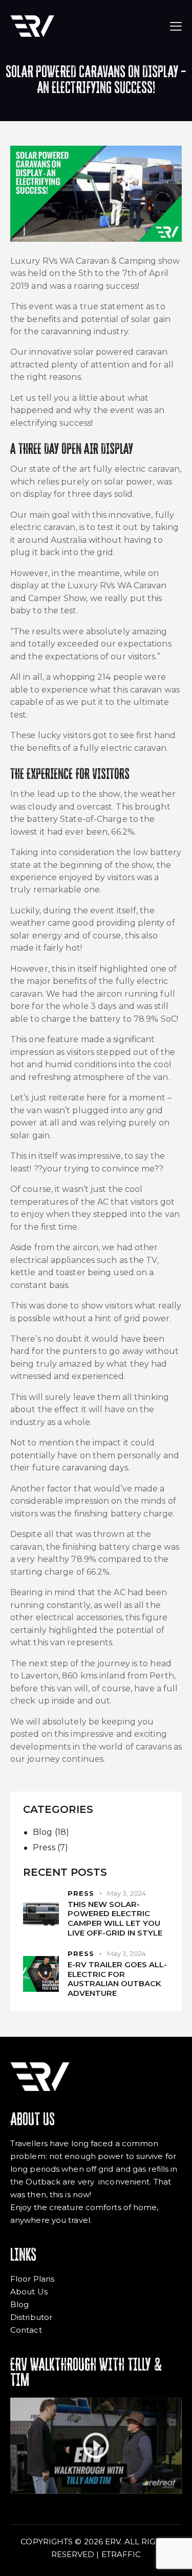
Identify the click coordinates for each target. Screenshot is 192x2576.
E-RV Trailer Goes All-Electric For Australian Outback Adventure (117, 1979)
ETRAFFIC (121, 2554)
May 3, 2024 (126, 1893)
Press (44, 1847)
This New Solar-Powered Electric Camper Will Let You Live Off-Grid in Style (115, 1919)
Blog (42, 1832)
